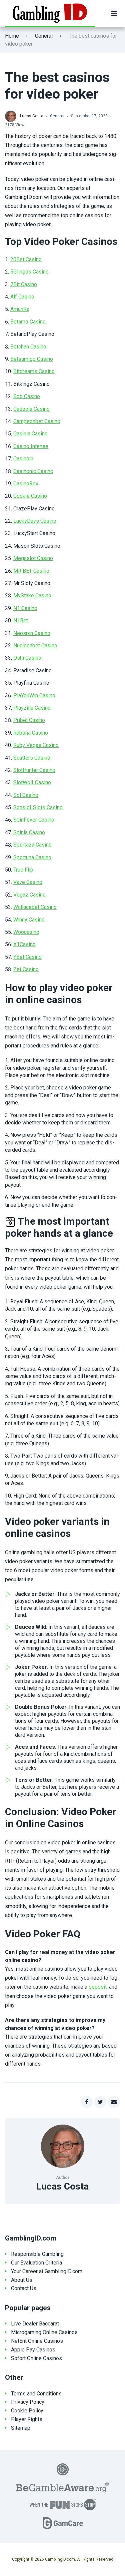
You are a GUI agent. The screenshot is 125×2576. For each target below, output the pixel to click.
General (44, 36)
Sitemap (21, 2428)
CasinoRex (26, 484)
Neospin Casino (32, 633)
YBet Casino (27, 957)
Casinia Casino (30, 434)
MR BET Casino (31, 571)
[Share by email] (114, 2102)
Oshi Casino (27, 658)
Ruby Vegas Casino (36, 745)
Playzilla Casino (32, 708)
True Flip (23, 870)
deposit (98, 1987)
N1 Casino (25, 608)
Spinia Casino (29, 832)
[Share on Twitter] (100, 2102)
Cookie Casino (30, 496)
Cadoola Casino (31, 409)
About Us (22, 2280)
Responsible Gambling (37, 2254)
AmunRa (20, 309)
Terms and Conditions (36, 2394)
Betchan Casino (28, 347)
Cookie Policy (27, 2411)
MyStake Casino (32, 596)
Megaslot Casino (33, 558)
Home (12, 36)
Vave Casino (28, 882)
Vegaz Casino (29, 895)
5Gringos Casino (29, 272)
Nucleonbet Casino (35, 645)
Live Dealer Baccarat (35, 2324)
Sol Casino (26, 795)
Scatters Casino (32, 758)
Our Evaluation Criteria (36, 2263)
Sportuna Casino (32, 857)
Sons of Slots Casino (38, 807)
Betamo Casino (28, 322)
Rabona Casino (31, 733)
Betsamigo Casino (32, 359)
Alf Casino (22, 297)
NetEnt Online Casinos (37, 2341)
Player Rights (27, 2419)
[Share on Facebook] (87, 2102)
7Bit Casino (24, 284)
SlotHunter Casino (34, 770)
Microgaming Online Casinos (44, 2332)
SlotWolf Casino (32, 782)
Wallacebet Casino (35, 907)
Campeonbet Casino (37, 421)
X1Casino (24, 944)
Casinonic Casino (33, 471)
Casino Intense (31, 446)
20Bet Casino (26, 259)
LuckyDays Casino (35, 521)
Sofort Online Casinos (36, 2358)
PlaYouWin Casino (34, 695)
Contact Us (24, 2288)
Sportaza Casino (32, 845)
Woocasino (26, 932)
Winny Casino (29, 920)
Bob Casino (27, 396)
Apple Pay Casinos (33, 2350)
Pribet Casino (29, 720)
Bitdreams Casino (34, 371)
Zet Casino (26, 969)
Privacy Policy (28, 2402)
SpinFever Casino (34, 820)
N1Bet (21, 621)
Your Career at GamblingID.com (47, 2271)
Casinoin (23, 459)
